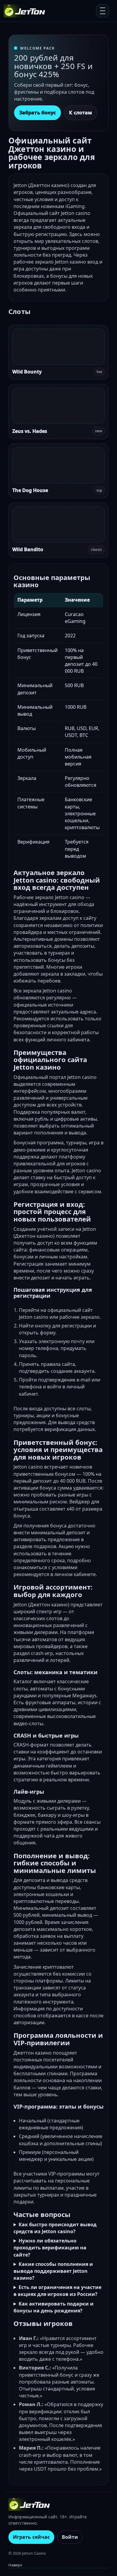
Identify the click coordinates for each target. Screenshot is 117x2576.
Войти (70, 2537)
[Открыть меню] (103, 11)
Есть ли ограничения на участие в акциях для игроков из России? (57, 2291)
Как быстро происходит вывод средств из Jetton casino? (55, 2228)
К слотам (81, 113)
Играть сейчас (31, 2537)
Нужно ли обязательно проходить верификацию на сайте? (50, 2248)
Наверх (15, 2565)
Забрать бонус (37, 113)
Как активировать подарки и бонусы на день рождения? (54, 2307)
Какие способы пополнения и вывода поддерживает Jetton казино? (53, 2271)
